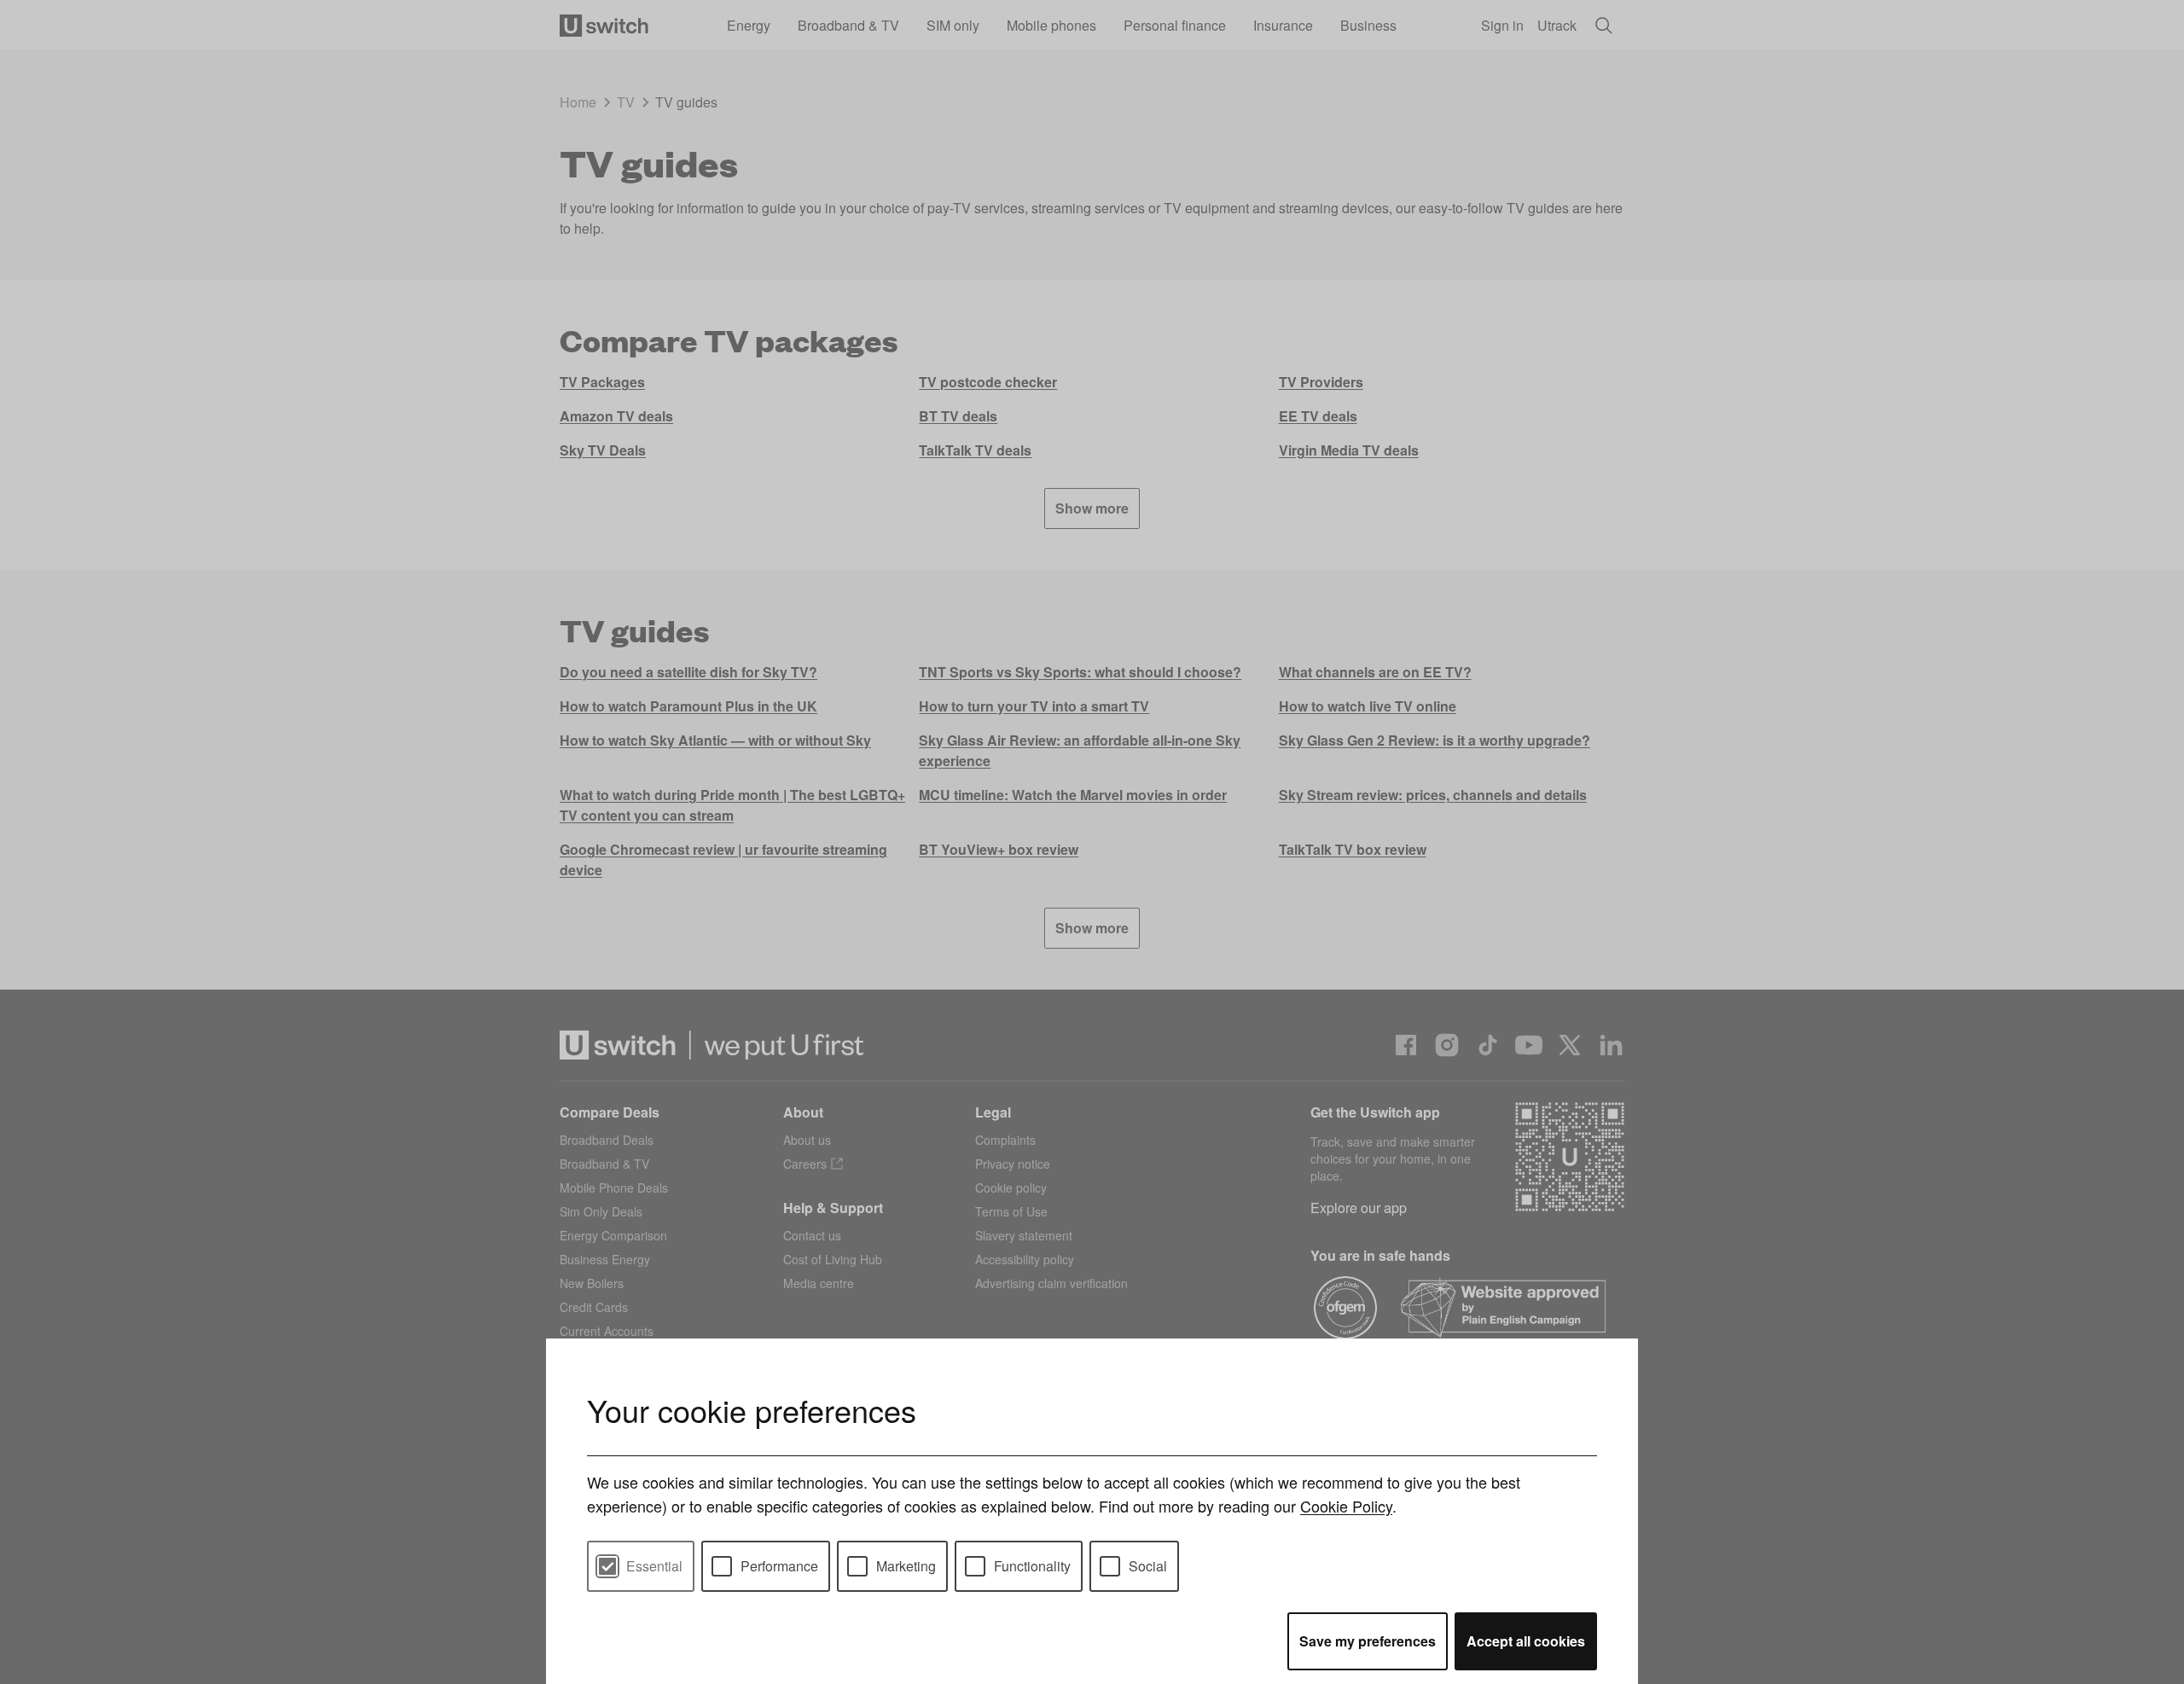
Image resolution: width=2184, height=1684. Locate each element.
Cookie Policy (1346, 1506)
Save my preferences (1368, 1641)
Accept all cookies (1526, 1641)
